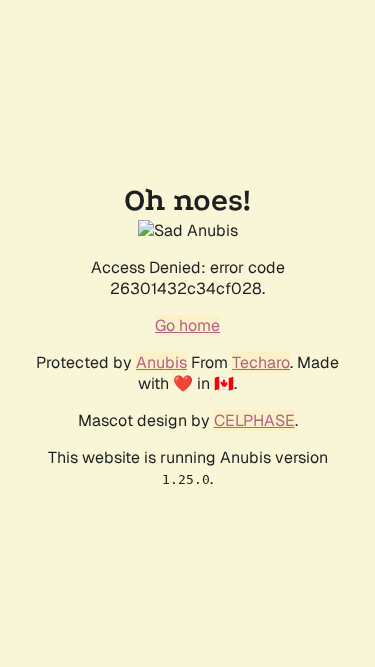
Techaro (261, 362)
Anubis (161, 362)
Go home (187, 325)
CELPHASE (254, 420)
